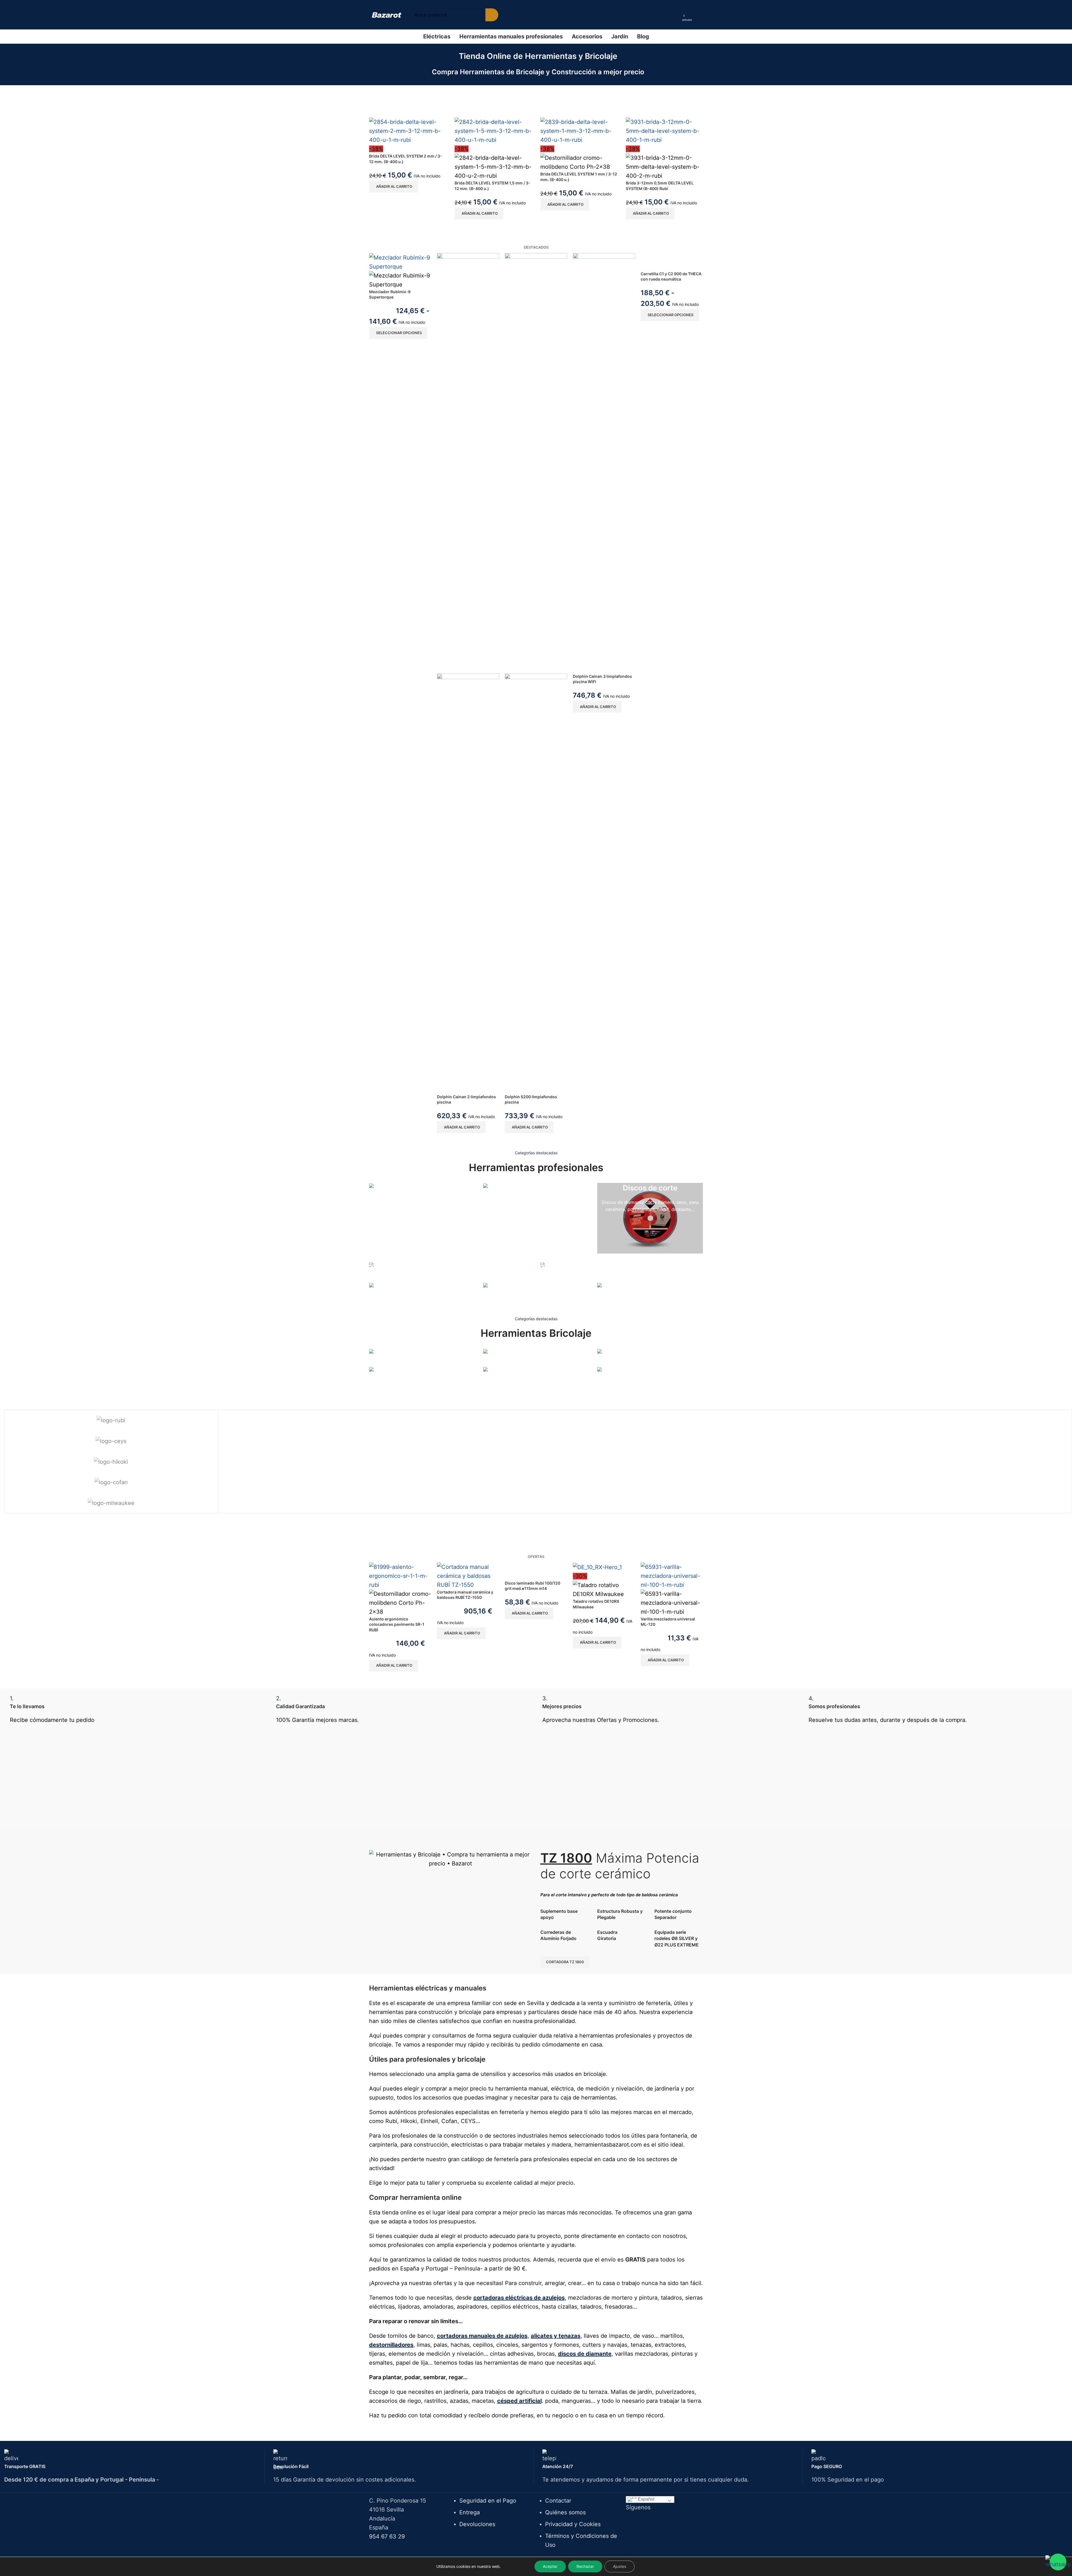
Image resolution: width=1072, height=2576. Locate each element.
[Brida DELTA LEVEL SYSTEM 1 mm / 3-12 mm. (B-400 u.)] (579, 131)
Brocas (376, 1386)
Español (646, 2499)
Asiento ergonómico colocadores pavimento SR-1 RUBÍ (397, 1624)
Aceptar (550, 2566)
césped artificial (519, 2401)
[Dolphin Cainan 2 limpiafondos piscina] (468, 463)
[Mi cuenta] (676, 15)
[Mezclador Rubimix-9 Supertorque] (400, 262)
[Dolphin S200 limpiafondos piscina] (536, 463)
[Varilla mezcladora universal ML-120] (672, 1575)
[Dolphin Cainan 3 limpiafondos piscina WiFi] (604, 463)
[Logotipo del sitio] (387, 15)
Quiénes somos (565, 2512)
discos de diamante (585, 2354)
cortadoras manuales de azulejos (482, 2336)
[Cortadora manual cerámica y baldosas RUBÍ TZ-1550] (468, 1575)
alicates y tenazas (556, 2336)
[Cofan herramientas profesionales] (111, 1482)
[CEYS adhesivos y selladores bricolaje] (111, 1441)
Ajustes (620, 2566)
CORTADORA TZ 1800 (565, 1962)
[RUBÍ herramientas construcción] (111, 1420)
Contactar (558, 2501)
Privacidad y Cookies (573, 2524)
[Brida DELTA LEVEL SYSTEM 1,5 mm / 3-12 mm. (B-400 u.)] (493, 131)
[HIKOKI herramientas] (111, 1462)
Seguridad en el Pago (488, 2501)
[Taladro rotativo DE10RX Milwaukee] (597, 1567)
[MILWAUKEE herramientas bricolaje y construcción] (111, 1503)
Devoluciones (477, 2524)
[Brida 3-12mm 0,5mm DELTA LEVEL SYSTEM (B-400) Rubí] (664, 131)
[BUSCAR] (492, 15)
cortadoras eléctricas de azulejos (519, 2298)
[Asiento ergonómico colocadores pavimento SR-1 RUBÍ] (400, 1575)
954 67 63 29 (387, 2536)
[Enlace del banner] (422, 1192)
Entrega (470, 2512)
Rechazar (585, 2566)
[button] (393, 187)
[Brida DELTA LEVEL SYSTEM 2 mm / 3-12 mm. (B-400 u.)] (408, 131)
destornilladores (391, 2345)
